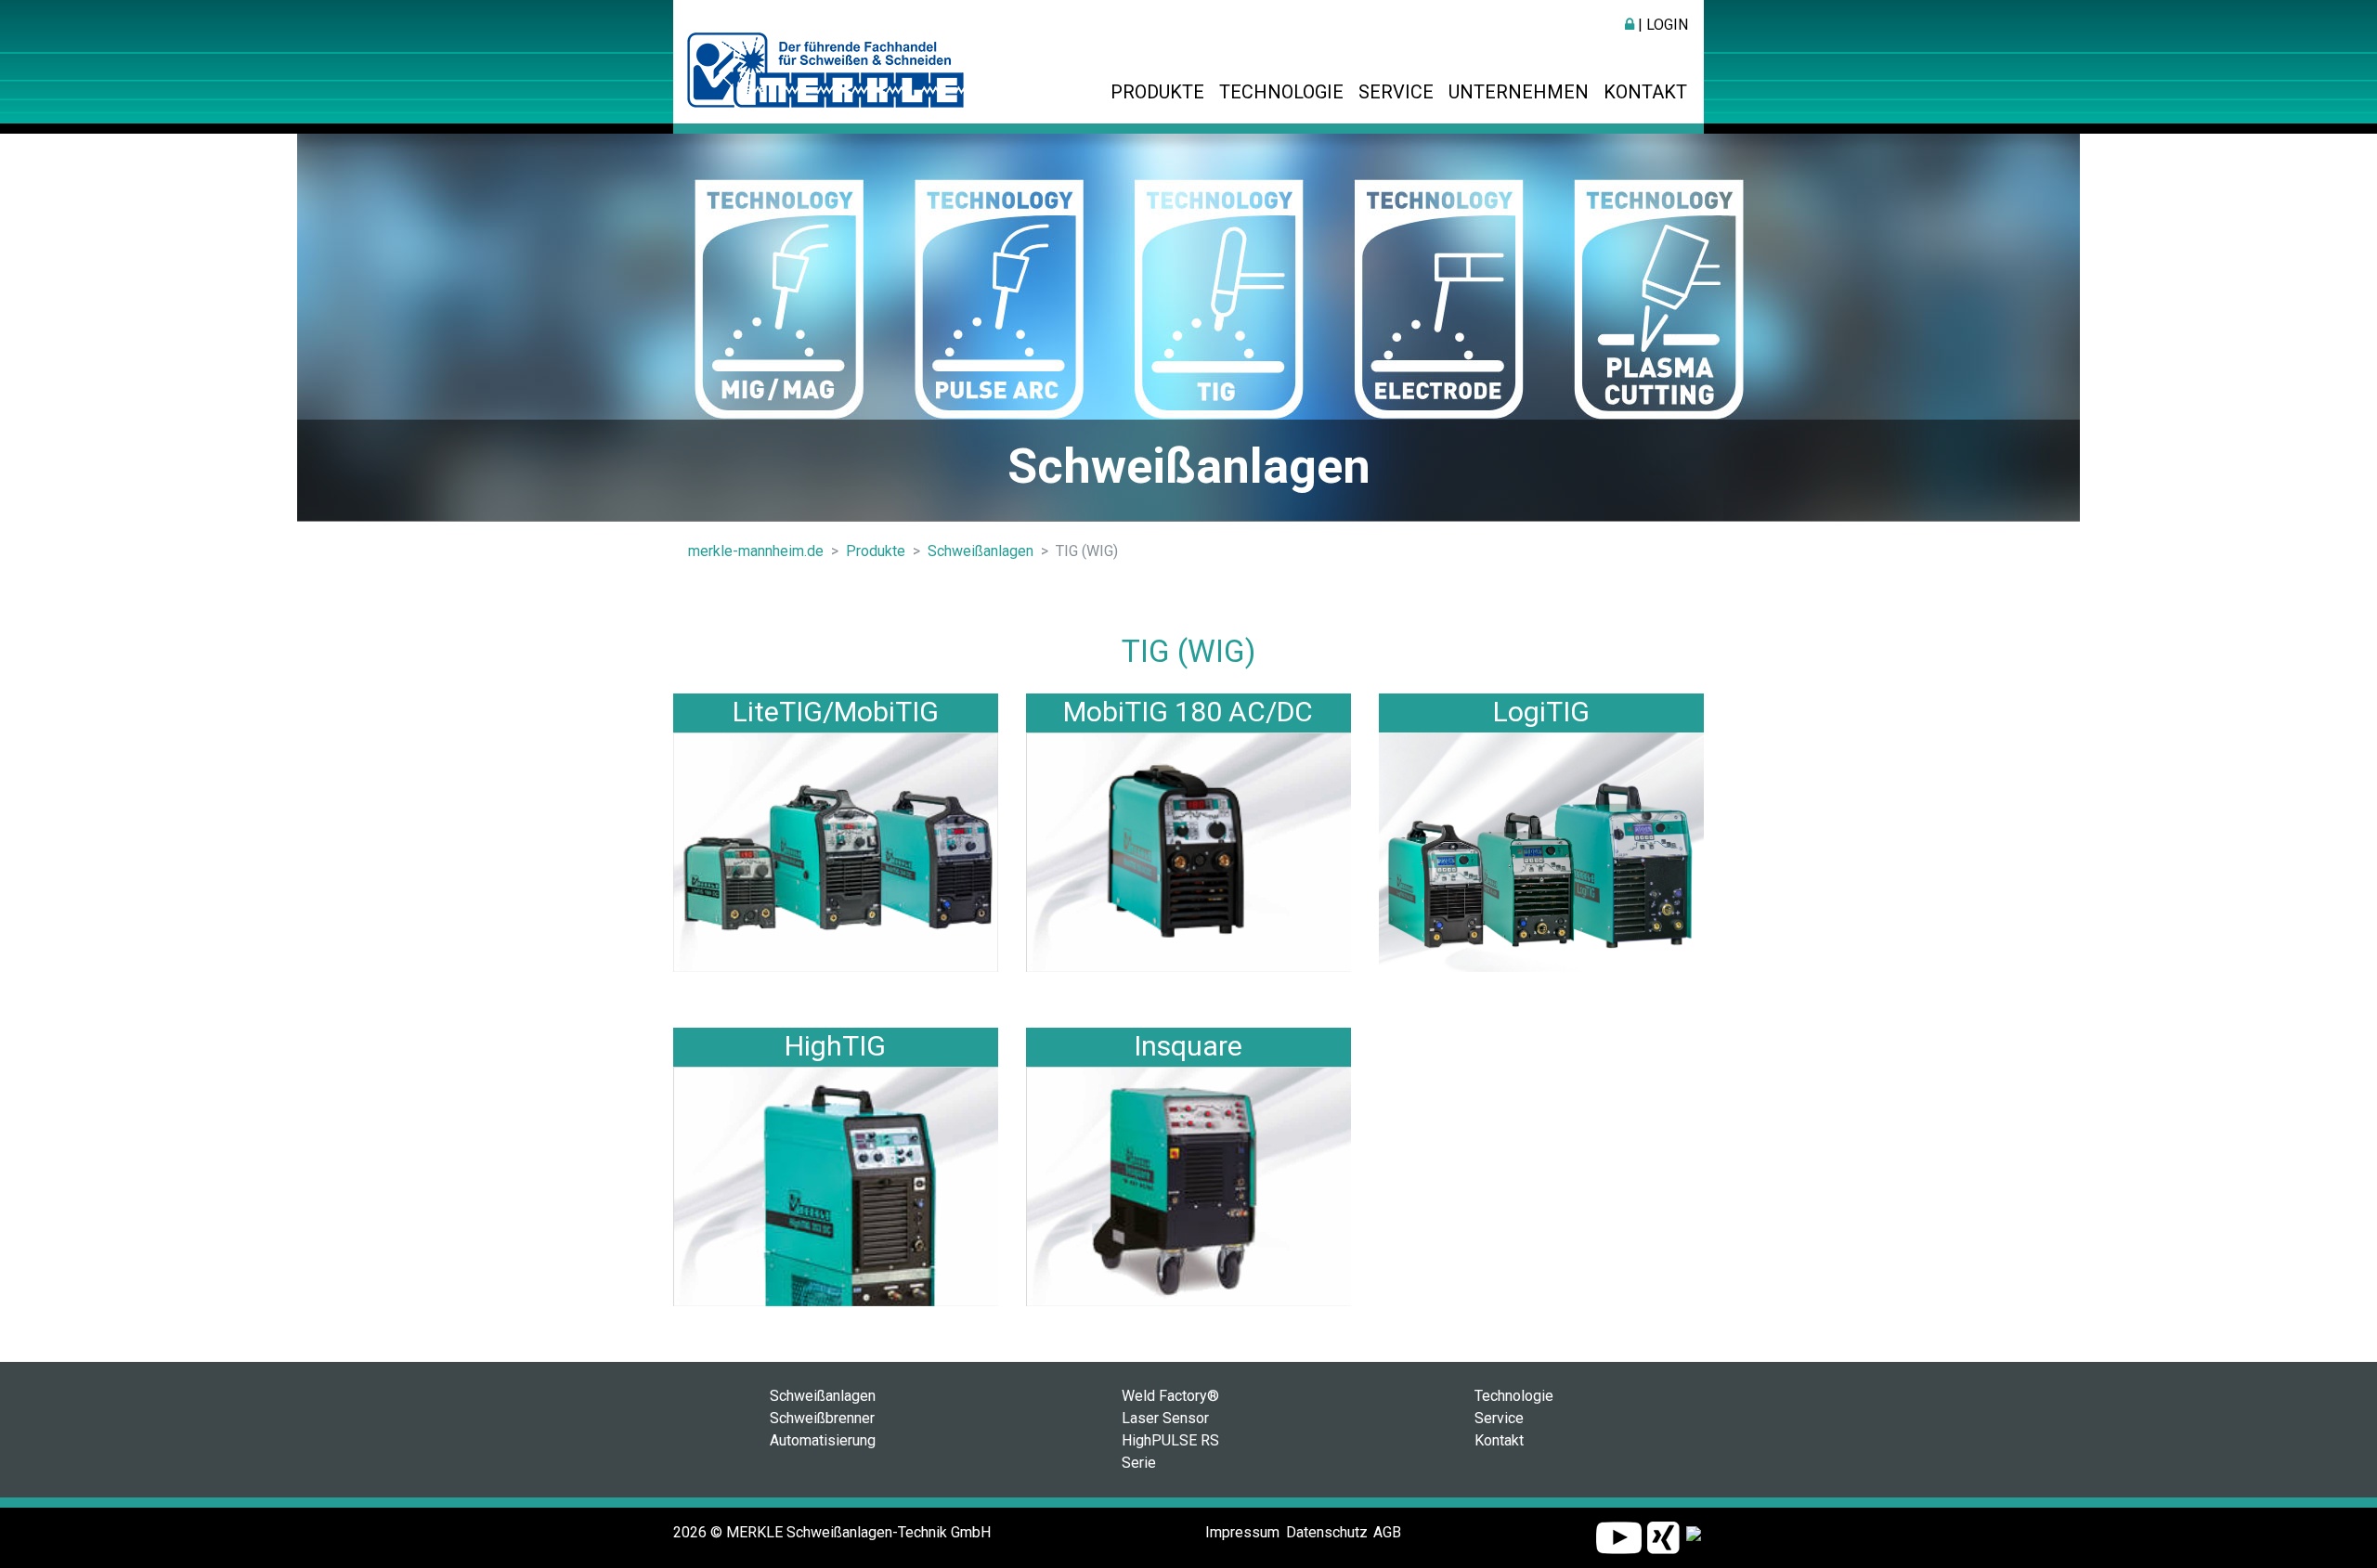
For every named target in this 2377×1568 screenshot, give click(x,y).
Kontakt (1645, 92)
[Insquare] (1188, 1186)
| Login (1661, 25)
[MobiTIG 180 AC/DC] (1188, 852)
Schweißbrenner (822, 1418)
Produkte (1157, 92)
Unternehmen (1519, 92)
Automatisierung (823, 1440)
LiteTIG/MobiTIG (836, 712)
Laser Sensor (1165, 1418)
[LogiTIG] (1541, 852)
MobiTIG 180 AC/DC (1188, 712)
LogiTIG (1541, 712)
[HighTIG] (836, 1186)
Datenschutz (1327, 1532)
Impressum (1242, 1532)
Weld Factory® (1170, 1396)
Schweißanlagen (823, 1396)
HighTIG (835, 1046)
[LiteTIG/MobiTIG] (836, 852)
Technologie (1281, 92)
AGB (1387, 1532)
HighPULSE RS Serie (1170, 1451)
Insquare (1188, 1046)
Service (1396, 92)
